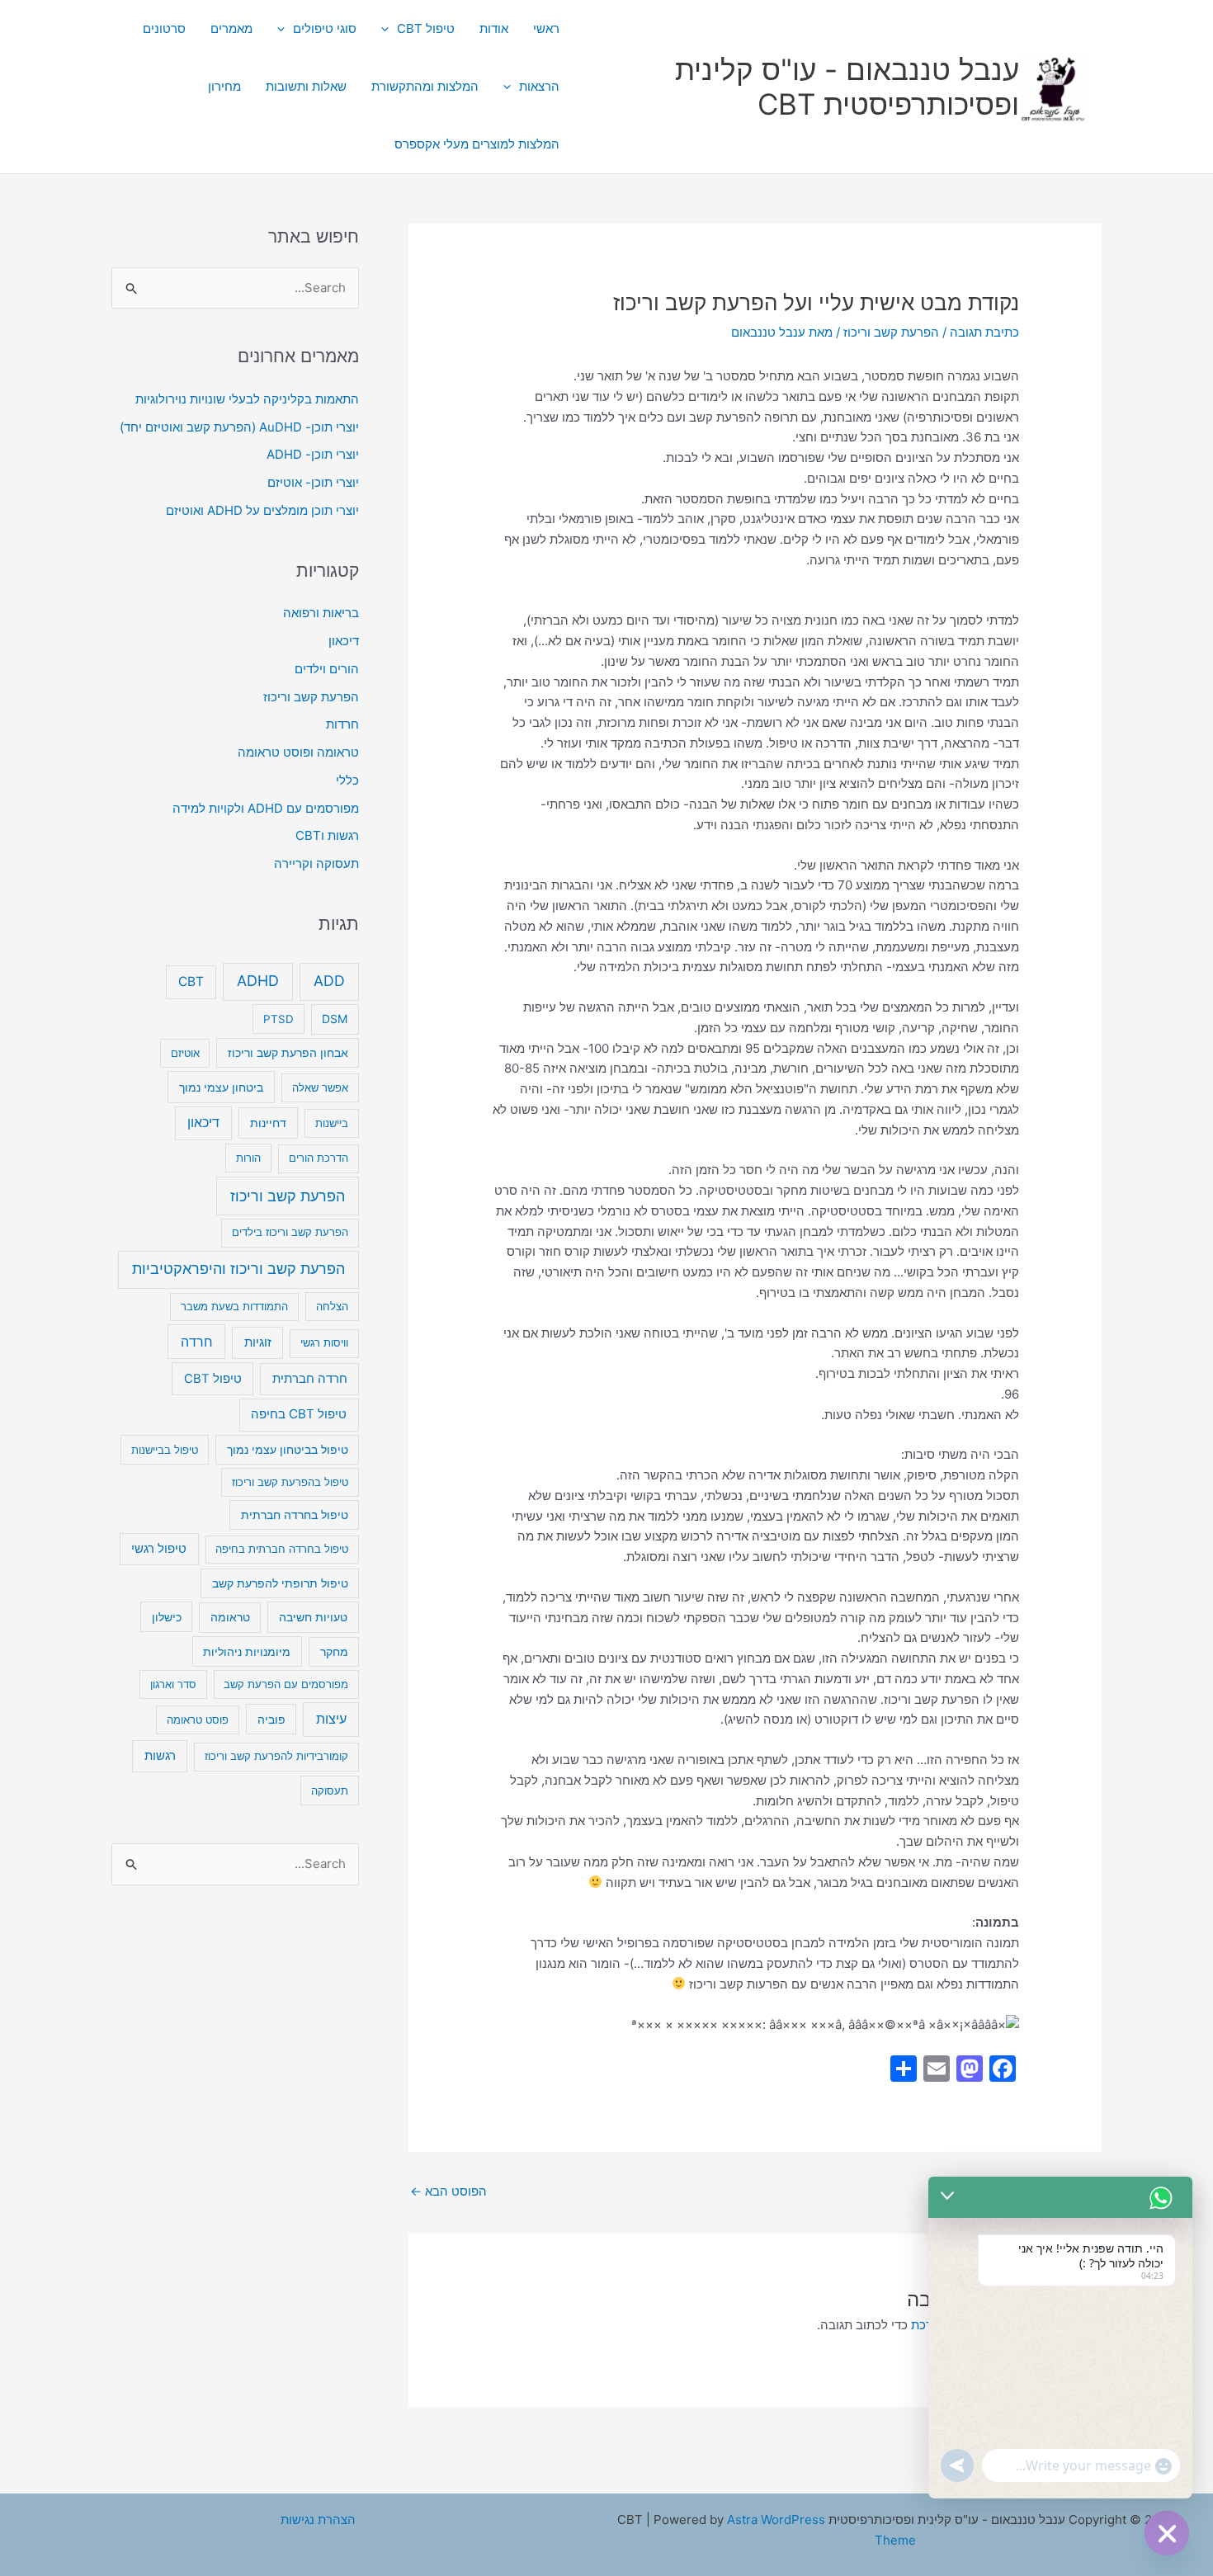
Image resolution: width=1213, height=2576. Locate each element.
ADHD (258, 981)
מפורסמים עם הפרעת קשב (286, 1684)
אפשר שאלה (320, 1087)
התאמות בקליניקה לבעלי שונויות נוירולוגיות (247, 399)
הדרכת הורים (319, 1158)
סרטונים (164, 28)
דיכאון (344, 641)
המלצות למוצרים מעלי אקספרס (477, 144)
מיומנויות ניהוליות (247, 1651)
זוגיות (258, 1342)
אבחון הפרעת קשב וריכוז (288, 1053)
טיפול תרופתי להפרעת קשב (280, 1583)
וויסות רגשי (324, 1342)
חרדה (197, 1342)
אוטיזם (185, 1053)
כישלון (167, 1617)
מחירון (224, 86)
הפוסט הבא (448, 2191)
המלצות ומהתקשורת (425, 86)
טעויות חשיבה (313, 1617)
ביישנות (332, 1123)
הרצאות (539, 86)
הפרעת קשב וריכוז (891, 332)
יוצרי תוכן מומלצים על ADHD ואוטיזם (262, 510)
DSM (335, 1019)
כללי (347, 780)
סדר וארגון (173, 1684)
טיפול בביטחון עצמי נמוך (288, 1450)
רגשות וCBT (327, 835)
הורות (248, 1158)
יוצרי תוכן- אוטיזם (313, 482)
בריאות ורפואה (321, 613)
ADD (329, 981)
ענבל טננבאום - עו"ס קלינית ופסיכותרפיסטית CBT (847, 87)
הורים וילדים (327, 669)
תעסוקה (330, 1790)
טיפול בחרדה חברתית (295, 1515)
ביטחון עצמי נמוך (221, 1087)
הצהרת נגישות (318, 2519)
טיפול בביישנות (165, 1450)
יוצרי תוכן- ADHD (313, 454)
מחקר (334, 1652)
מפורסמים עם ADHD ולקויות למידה (266, 808)
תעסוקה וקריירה (316, 863)
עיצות (331, 1719)
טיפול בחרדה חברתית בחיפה (282, 1549)
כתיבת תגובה (984, 332)
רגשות (160, 1755)
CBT (191, 981)
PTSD (278, 1019)
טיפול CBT (426, 28)
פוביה (271, 1719)
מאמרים (231, 28)
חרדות (342, 724)
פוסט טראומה (198, 1720)
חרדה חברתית (310, 1379)
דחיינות (268, 1123)
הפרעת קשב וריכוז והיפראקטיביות (238, 1269)
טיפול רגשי (159, 1549)
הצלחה (332, 1306)
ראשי (546, 28)
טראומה (230, 1617)
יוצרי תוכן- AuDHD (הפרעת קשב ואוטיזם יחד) (239, 427)
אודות (494, 28)
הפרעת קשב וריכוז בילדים (290, 1232)
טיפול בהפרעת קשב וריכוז (290, 1482)
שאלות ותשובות (306, 86)
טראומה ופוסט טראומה (298, 752)
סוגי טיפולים (325, 28)
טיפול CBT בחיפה (299, 1414)
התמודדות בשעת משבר (234, 1306)
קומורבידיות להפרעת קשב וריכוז (276, 1756)
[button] (389, 29)
